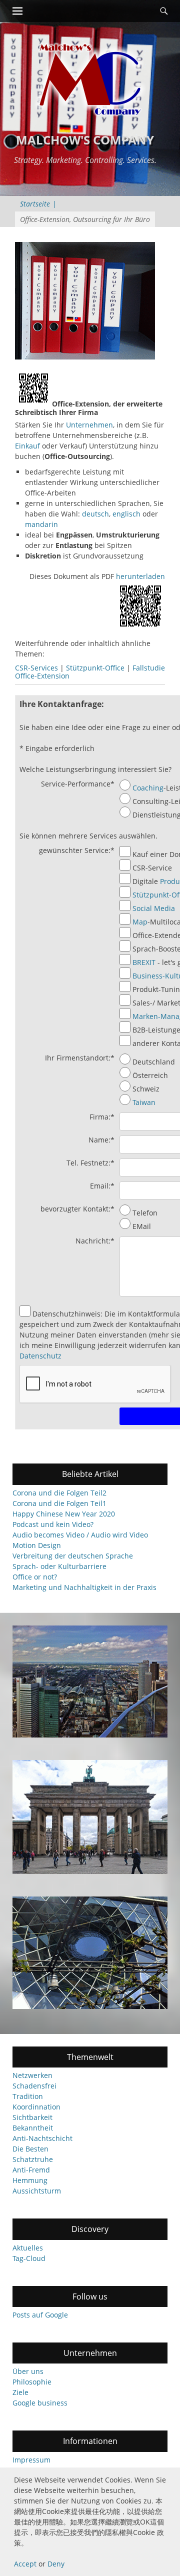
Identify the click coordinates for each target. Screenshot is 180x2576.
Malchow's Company (85, 140)
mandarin (41, 524)
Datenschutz (40, 1356)
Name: (101, 1140)
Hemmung (30, 2180)
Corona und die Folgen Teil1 (59, 1503)
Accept (25, 2564)
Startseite (38, 204)
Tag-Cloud (29, 2258)
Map (140, 922)
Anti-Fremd (31, 2170)
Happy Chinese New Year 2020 (64, 1514)
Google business (40, 2403)
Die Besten (30, 2149)
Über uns (28, 2371)
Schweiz (146, 1089)
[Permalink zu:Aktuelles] (90, 1952)
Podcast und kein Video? (53, 1524)
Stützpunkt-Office (95, 668)
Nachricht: (95, 1241)
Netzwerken (32, 2075)
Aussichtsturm (37, 2191)
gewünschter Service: (77, 850)
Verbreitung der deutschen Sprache (73, 1556)
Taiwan (144, 1102)
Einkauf (27, 446)
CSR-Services (36, 668)
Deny (56, 2564)
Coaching (148, 788)
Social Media (154, 908)
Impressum (31, 2460)
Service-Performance (78, 784)
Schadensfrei (34, 2086)
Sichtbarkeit (32, 2117)
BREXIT (144, 962)
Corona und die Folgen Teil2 (59, 1493)
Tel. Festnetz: (90, 1163)
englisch (126, 514)
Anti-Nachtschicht (42, 2138)
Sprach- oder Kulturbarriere (59, 1566)
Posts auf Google (40, 2315)
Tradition (28, 2096)
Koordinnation (36, 2107)
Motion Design (37, 1545)
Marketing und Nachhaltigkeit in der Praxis (84, 1587)
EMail (142, 1226)
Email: (102, 1186)
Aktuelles (28, 2248)
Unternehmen (89, 425)
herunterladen (140, 576)
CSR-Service (152, 868)
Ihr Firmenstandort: (80, 1058)
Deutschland (154, 1062)
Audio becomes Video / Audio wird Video (80, 1535)
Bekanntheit (33, 2128)
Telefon (145, 1213)
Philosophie (32, 2382)
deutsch (95, 514)
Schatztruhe (33, 2159)
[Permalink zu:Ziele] (90, 1817)
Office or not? (35, 1577)
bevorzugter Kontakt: (77, 1209)
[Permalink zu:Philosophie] (90, 1681)
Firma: (102, 1117)
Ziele (20, 2392)
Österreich (150, 1075)
